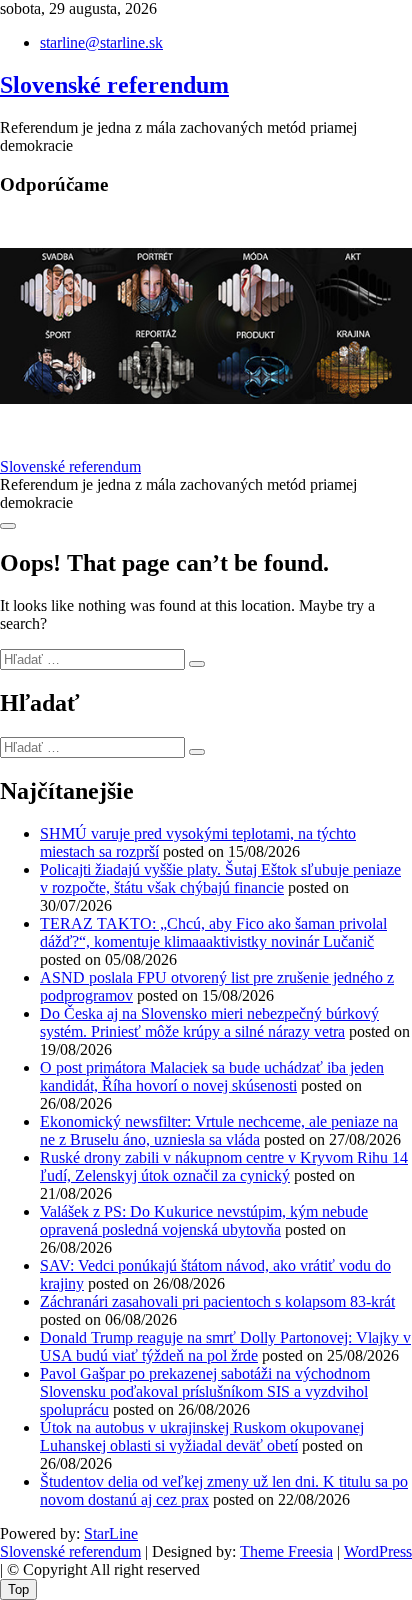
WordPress (378, 1551)
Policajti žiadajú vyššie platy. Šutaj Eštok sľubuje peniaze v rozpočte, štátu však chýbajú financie (220, 878)
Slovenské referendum (114, 85)
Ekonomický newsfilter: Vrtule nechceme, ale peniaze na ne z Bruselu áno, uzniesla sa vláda (219, 1130)
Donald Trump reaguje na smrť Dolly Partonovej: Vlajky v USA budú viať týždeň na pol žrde (225, 1346)
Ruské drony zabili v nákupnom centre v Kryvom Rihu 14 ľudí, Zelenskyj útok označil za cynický (224, 1166)
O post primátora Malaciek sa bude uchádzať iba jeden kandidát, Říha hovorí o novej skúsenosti (212, 1076)
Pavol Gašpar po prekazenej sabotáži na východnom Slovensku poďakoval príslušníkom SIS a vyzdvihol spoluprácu (205, 1391)
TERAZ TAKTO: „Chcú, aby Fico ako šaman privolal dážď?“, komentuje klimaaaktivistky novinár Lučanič (213, 932)
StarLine (111, 1533)
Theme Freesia (286, 1551)
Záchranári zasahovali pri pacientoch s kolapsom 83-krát (217, 1301)
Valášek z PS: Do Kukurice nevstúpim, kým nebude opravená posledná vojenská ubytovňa (204, 1220)
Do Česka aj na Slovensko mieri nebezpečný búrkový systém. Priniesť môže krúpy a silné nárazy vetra (209, 1022)
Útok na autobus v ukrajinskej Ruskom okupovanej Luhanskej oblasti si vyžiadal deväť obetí (202, 1436)
